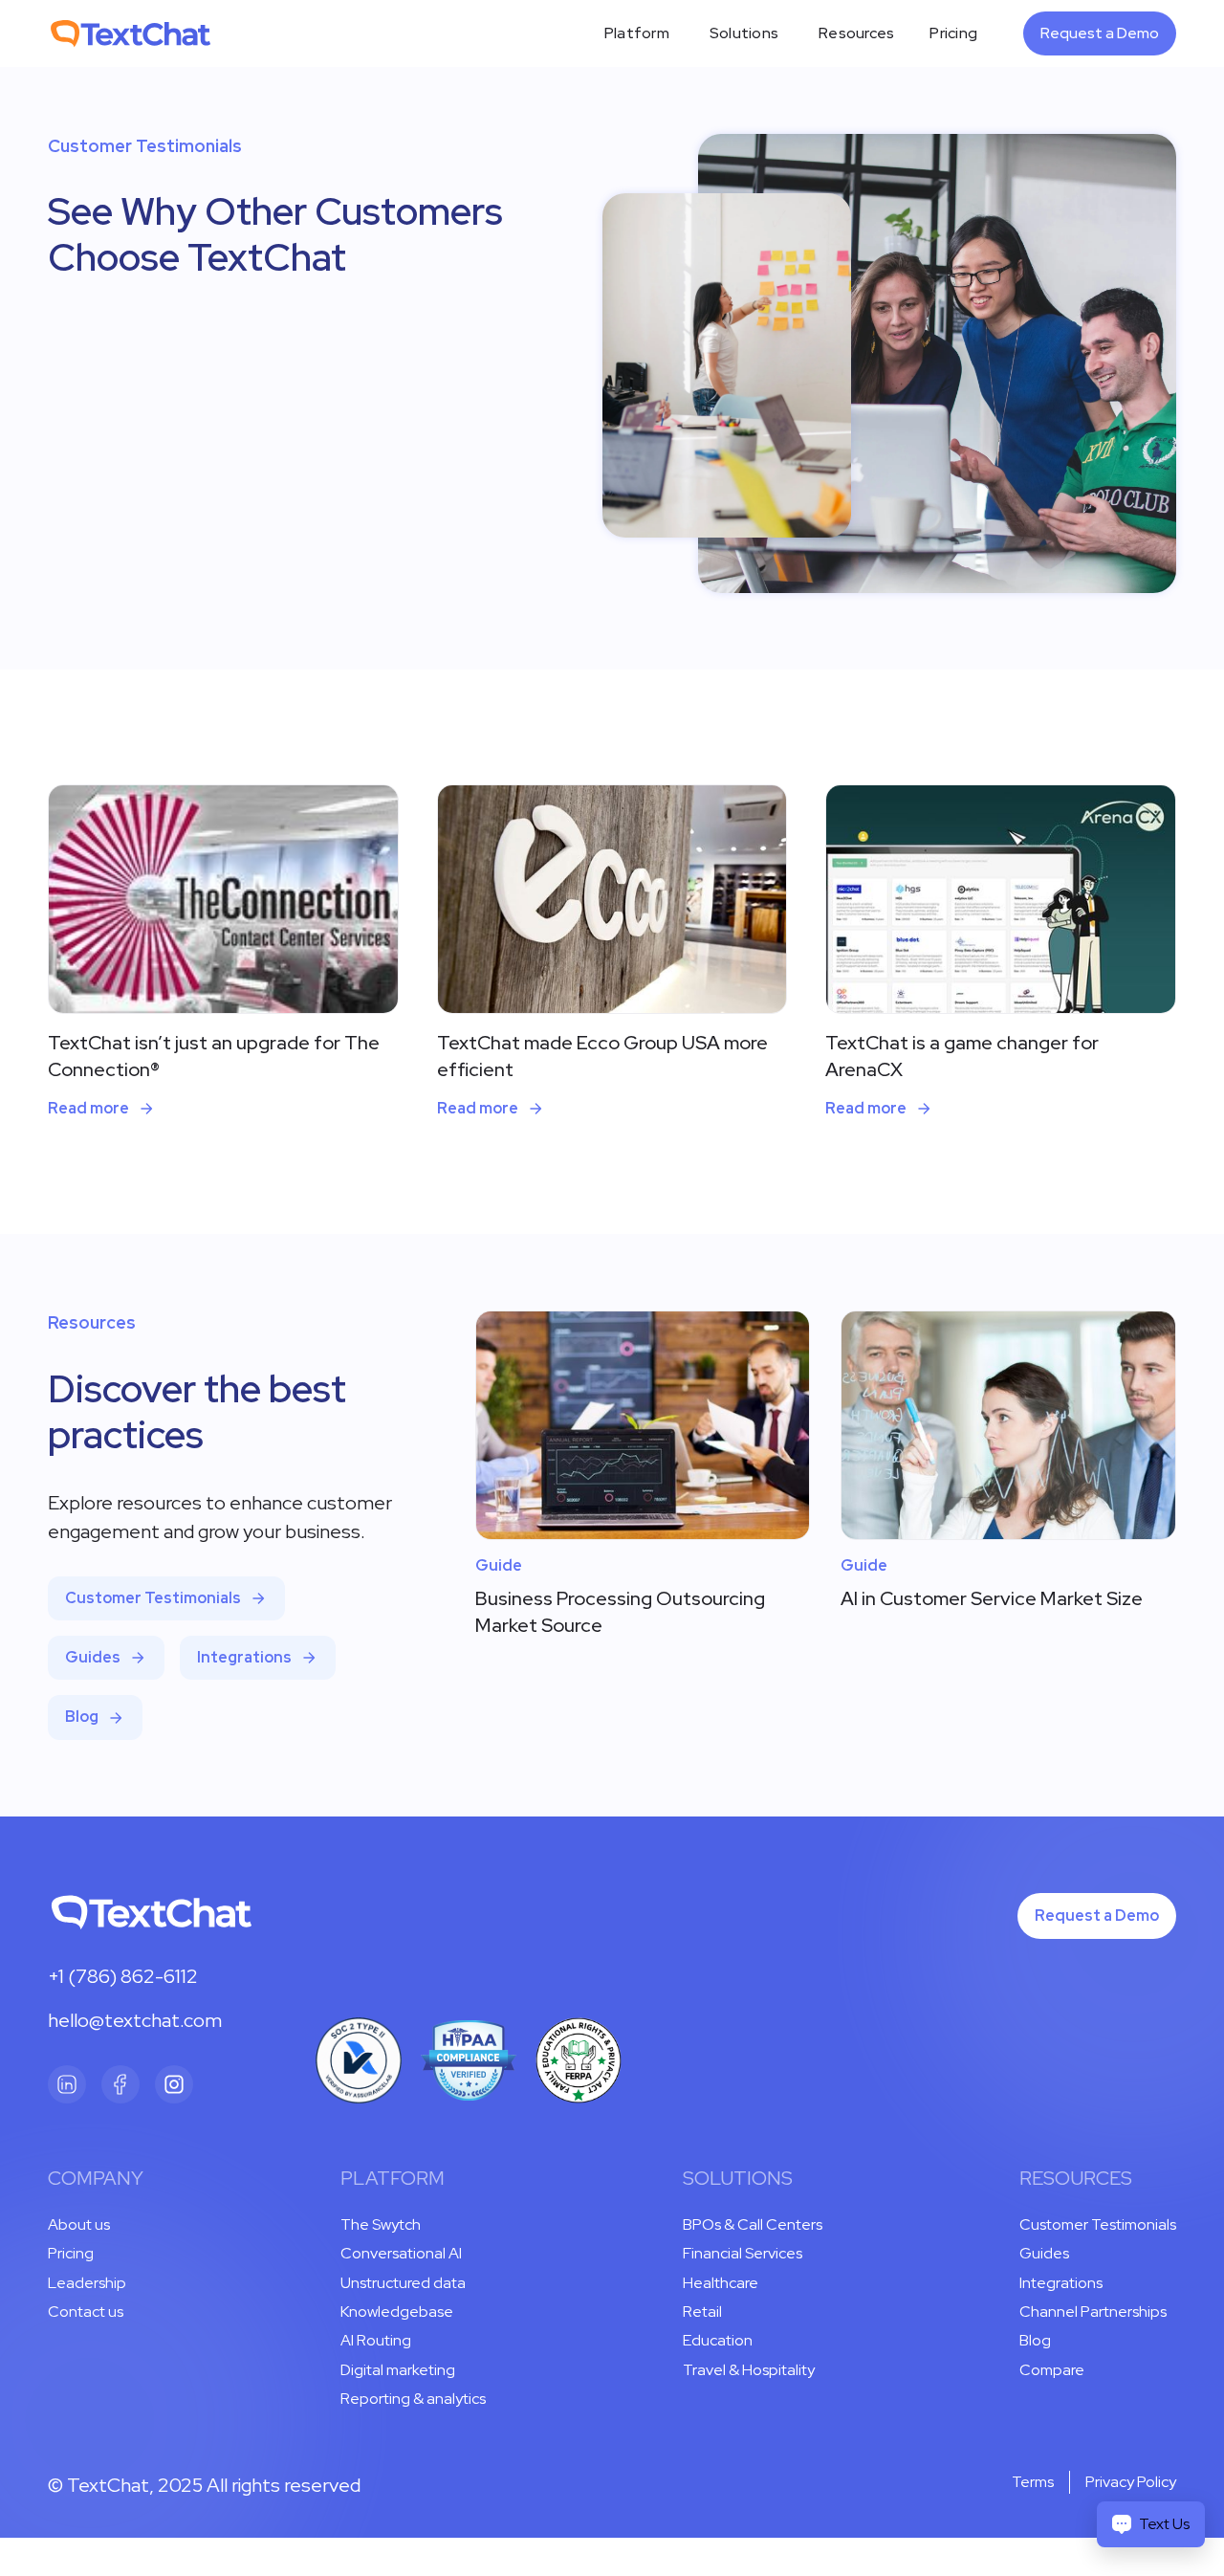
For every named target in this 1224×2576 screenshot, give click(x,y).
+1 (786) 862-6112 (123, 1976)
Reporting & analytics (413, 2399)
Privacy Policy (1131, 2482)
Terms (1033, 2482)
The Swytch (381, 2224)
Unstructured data (403, 2283)
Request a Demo (1100, 33)
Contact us (86, 2312)
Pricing (953, 33)
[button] (637, 33)
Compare (1052, 2370)
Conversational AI (401, 2253)
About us (79, 2224)
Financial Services (743, 2253)
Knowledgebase (397, 2312)
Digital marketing (398, 2370)
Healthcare (721, 2283)
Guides (1044, 2253)
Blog (1035, 2340)
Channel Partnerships (1093, 2312)
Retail (702, 2312)
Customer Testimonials (1098, 2224)
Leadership (87, 2283)
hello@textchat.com (135, 2020)
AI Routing (376, 2340)
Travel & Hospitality (749, 2370)
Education (718, 2340)
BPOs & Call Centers (753, 2224)
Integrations (1061, 2283)
